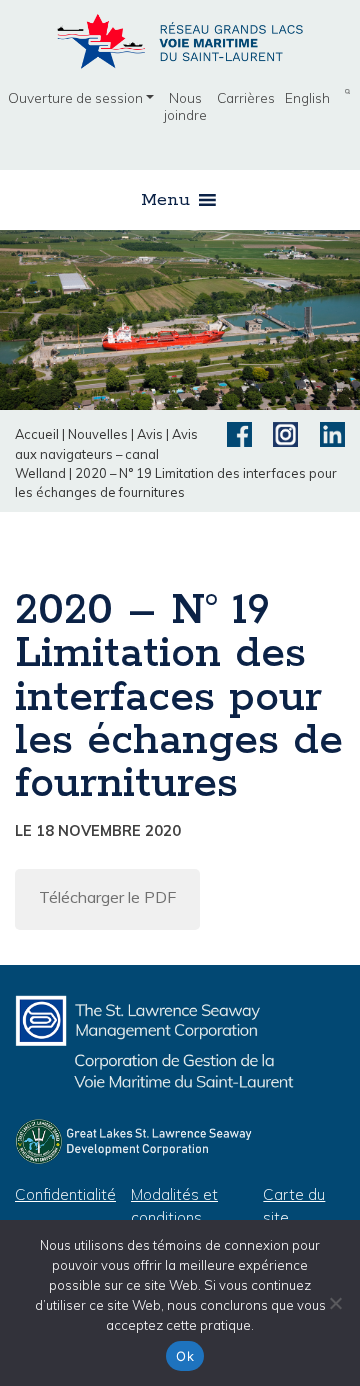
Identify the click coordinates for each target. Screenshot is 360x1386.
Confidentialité (65, 1194)
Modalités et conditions (174, 1206)
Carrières (246, 97)
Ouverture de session (75, 97)
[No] (335, 1303)
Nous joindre (185, 106)
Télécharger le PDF (107, 897)
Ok (185, 1356)
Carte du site (294, 1206)
